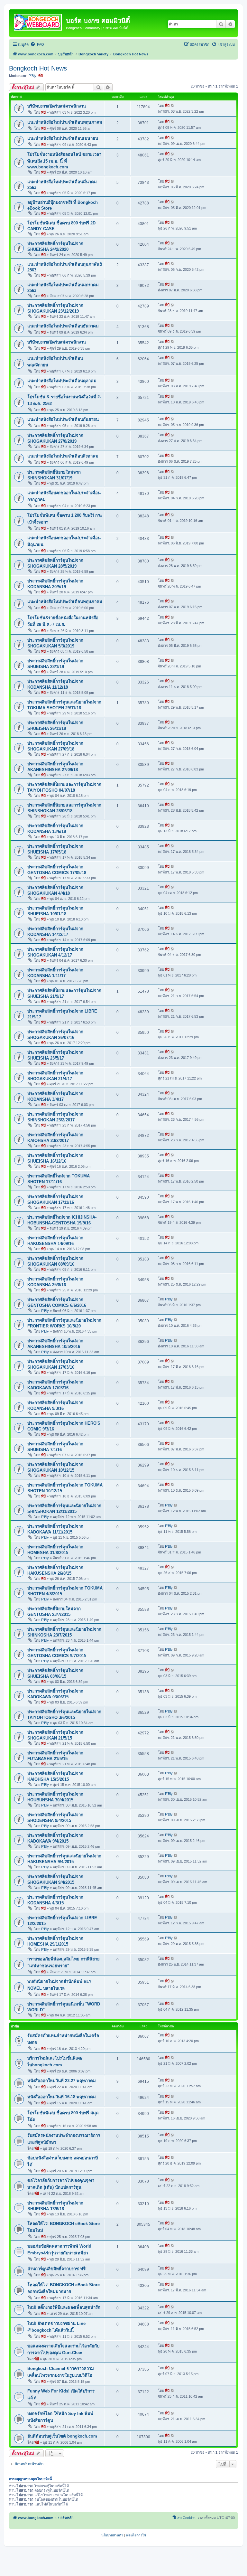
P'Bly (32, 76)
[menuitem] (37, 44)
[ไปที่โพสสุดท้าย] (173, 106)
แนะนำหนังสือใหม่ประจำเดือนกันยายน (63, 419)
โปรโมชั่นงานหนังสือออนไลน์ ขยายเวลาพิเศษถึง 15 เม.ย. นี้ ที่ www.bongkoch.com (64, 161)
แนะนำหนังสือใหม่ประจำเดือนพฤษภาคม (65, 122)
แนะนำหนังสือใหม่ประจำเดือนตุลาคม (62, 381)
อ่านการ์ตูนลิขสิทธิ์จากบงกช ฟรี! (57, 2269)
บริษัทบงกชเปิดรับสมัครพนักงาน (57, 106)
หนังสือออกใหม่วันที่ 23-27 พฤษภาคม (62, 2081)
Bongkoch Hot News (38, 68)
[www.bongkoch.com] (38, 21)
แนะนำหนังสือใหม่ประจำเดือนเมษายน (63, 138)
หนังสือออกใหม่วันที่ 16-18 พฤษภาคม (62, 2097)
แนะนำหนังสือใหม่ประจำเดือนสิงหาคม (63, 456)
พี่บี (41, 76)
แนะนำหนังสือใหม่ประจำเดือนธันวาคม (63, 326)
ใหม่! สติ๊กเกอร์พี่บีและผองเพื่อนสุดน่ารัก (64, 2307)
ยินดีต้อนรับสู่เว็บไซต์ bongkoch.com (62, 2436)
